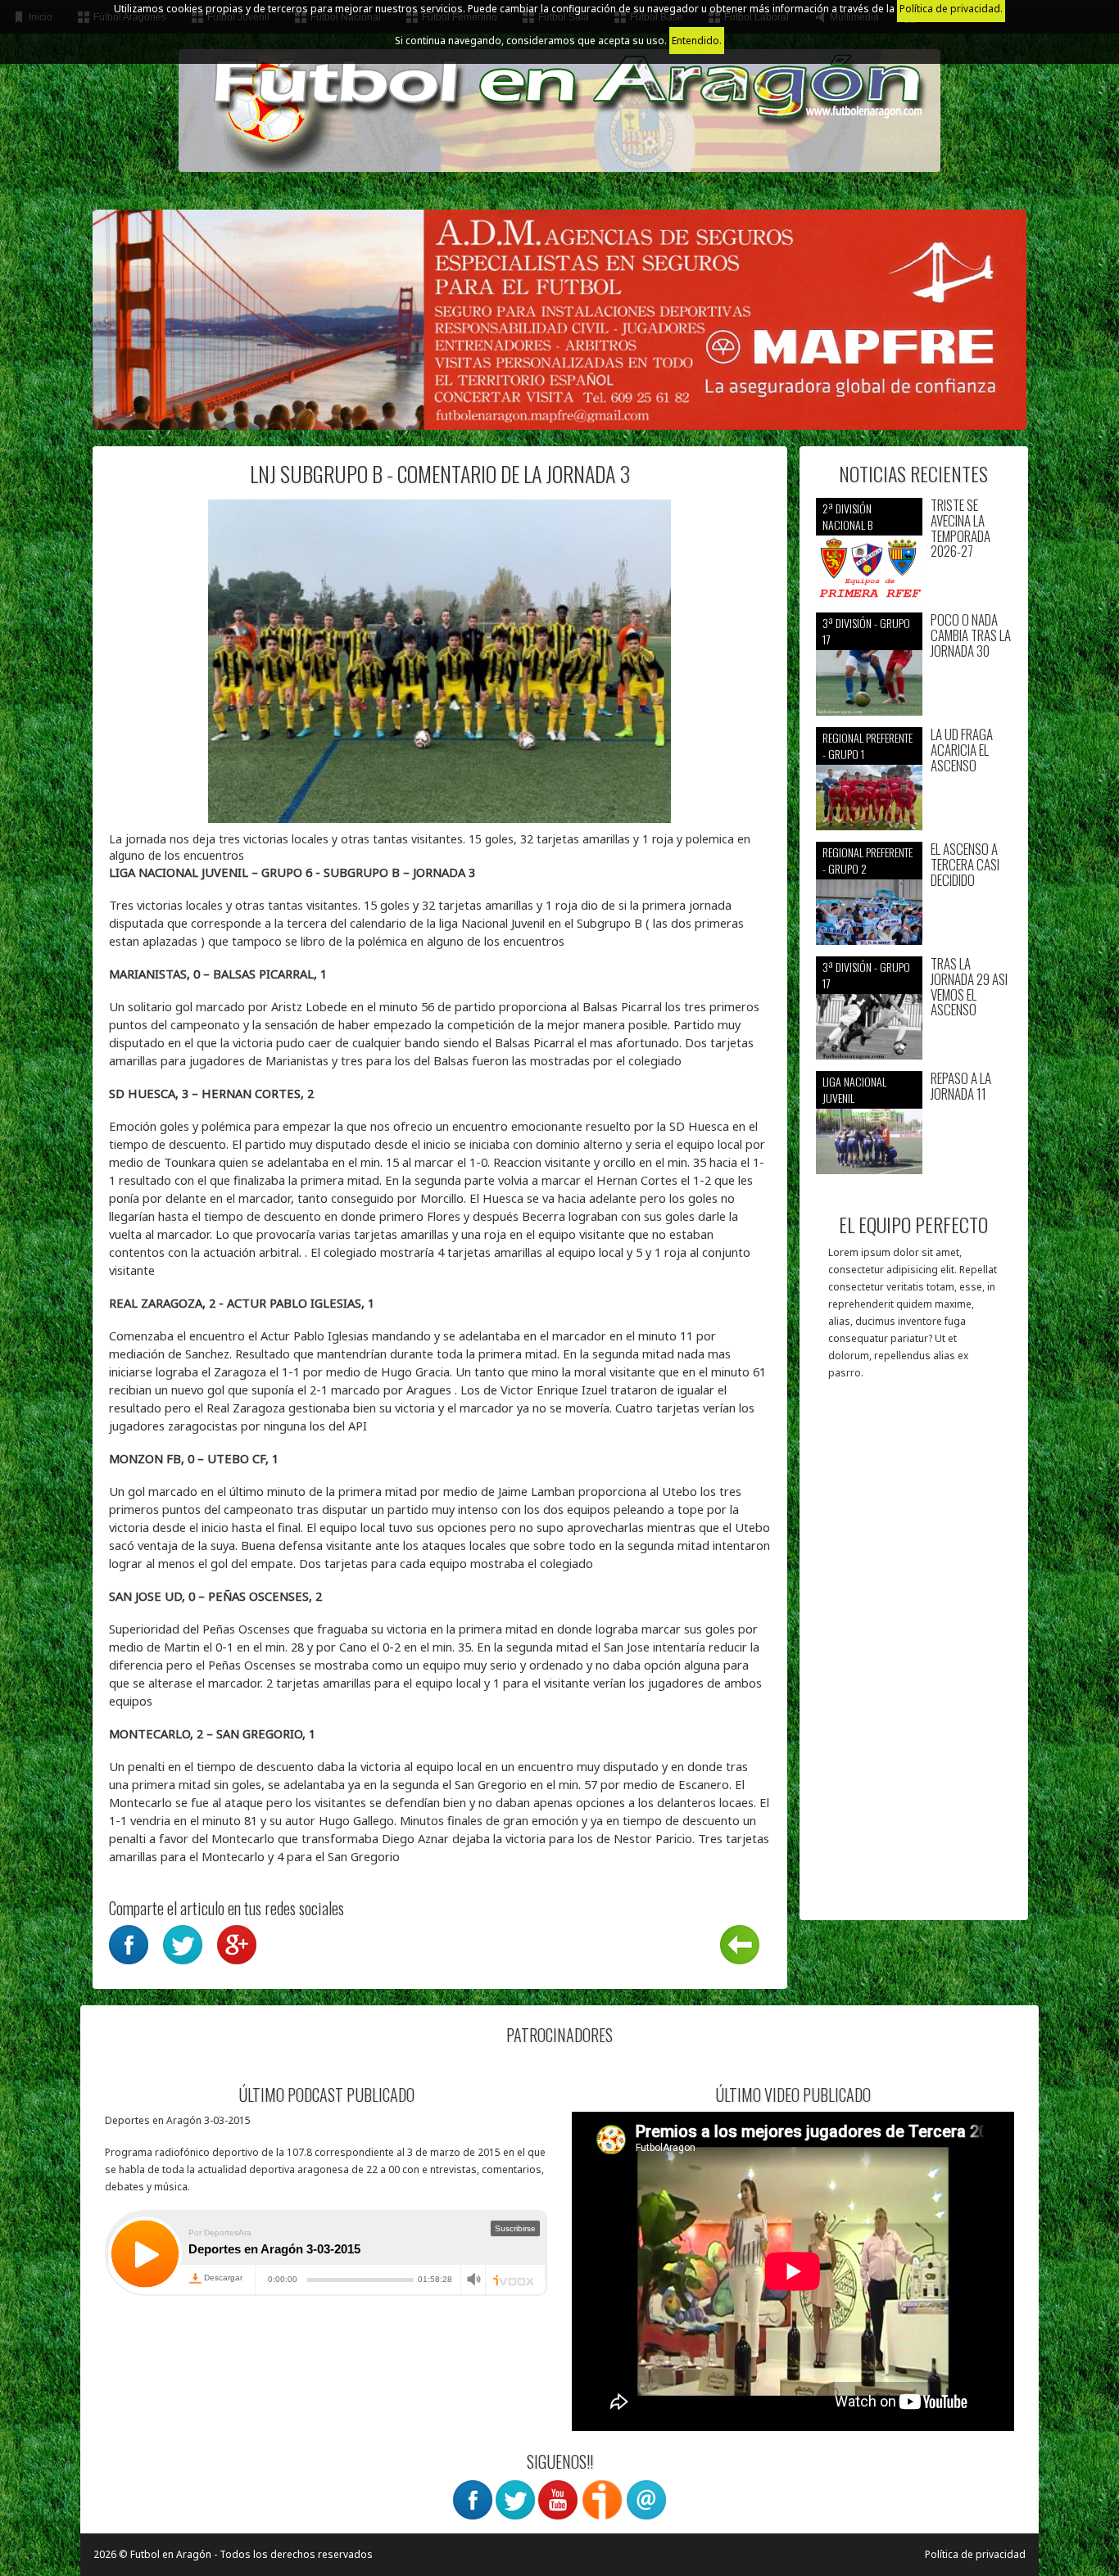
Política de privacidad (975, 2554)
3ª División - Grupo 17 (866, 631)
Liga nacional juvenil (854, 1089)
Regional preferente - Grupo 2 (868, 860)
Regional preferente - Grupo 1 (868, 746)
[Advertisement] (914, 1658)
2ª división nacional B (847, 516)
